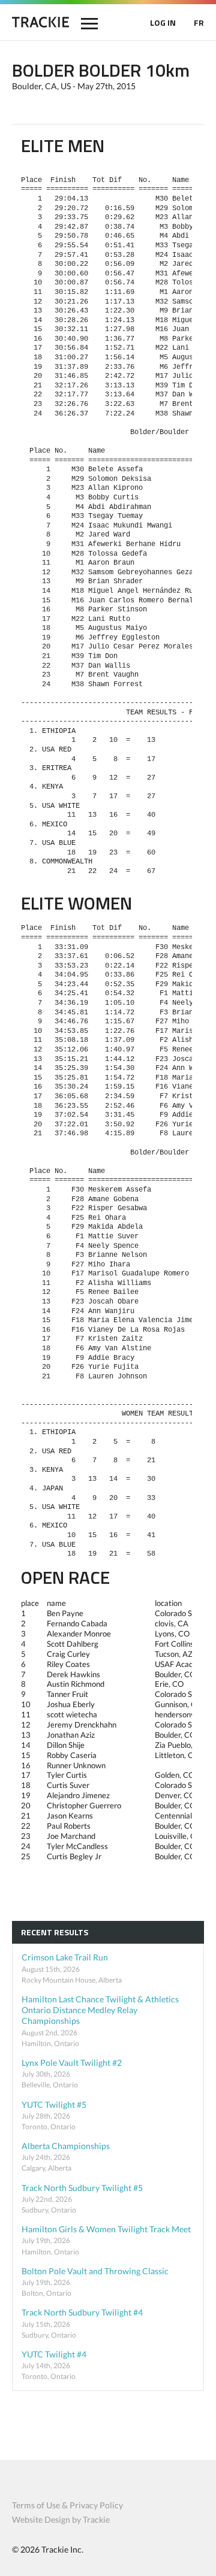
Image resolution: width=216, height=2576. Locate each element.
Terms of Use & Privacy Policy (67, 2505)
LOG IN (163, 22)
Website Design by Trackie (61, 2519)
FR (199, 22)
